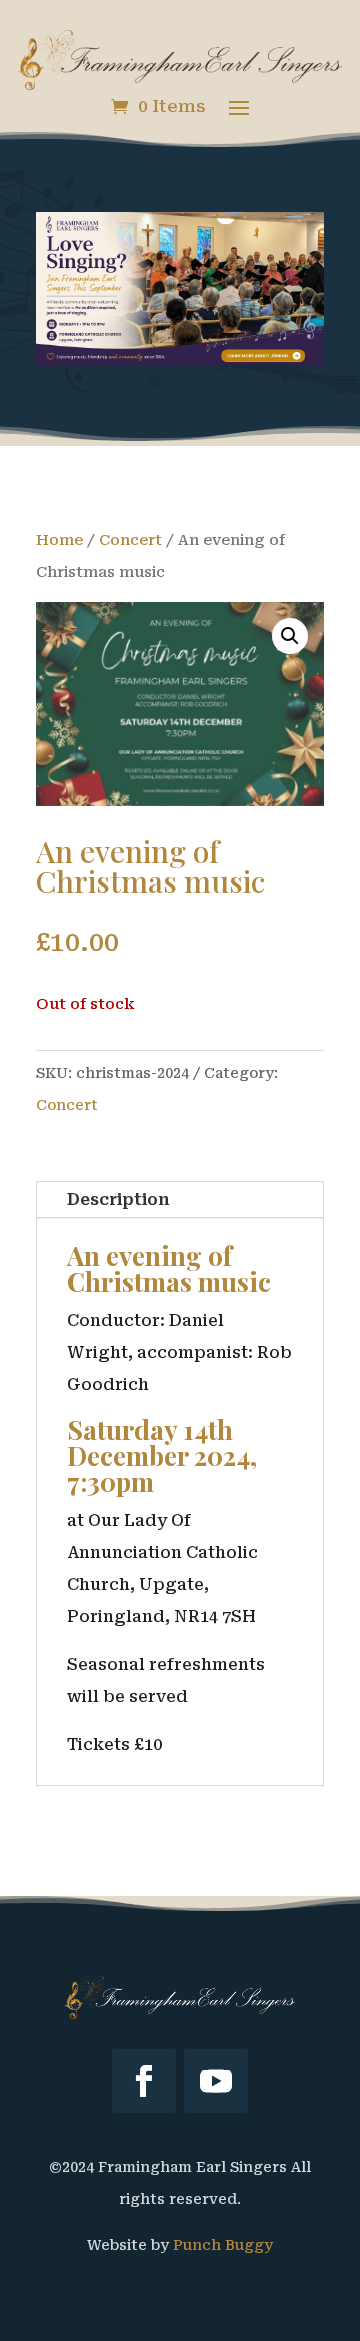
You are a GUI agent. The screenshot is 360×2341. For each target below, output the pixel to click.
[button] (290, 636)
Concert (130, 540)
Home (59, 540)
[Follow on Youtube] (216, 2081)
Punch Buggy (223, 2245)
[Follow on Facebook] (144, 2081)
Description (118, 1199)
